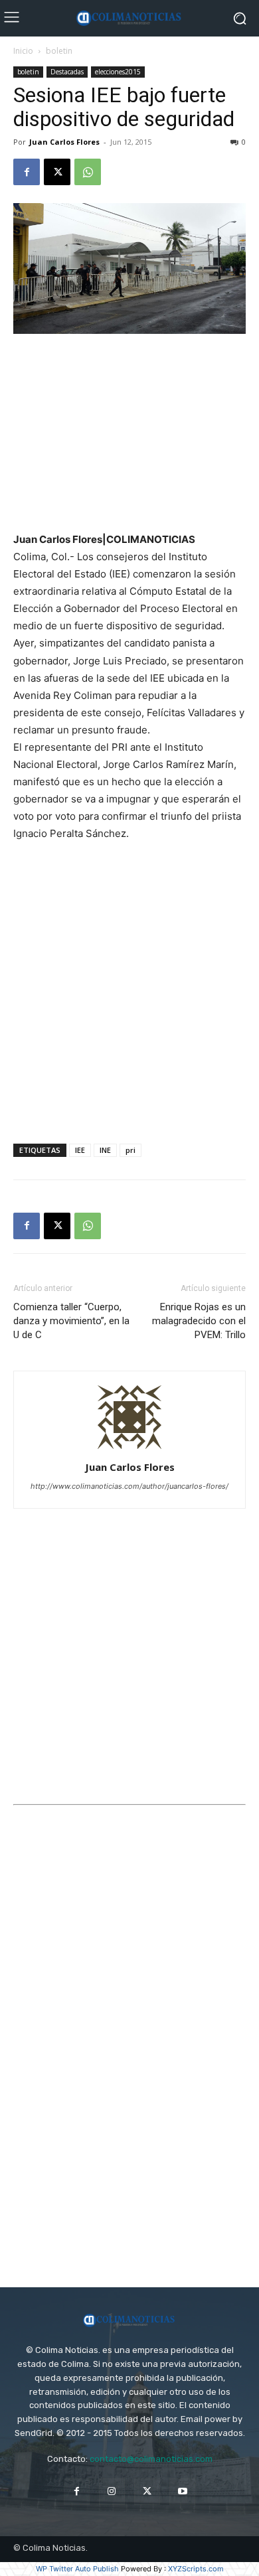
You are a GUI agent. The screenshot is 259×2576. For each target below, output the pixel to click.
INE (105, 1150)
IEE (80, 1150)
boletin (59, 51)
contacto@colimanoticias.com (151, 2459)
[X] (57, 172)
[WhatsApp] (88, 172)
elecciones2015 (118, 72)
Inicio (23, 51)
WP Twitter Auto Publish (77, 2569)
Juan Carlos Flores (64, 142)
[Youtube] (182, 2491)
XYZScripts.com (196, 2569)
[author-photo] (129, 1449)
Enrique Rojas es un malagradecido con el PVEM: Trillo (199, 1321)
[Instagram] (112, 2491)
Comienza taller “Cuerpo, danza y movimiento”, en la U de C (71, 1321)
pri (130, 1150)
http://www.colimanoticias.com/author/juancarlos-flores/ (129, 1486)
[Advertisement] (129, 434)
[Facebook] (27, 172)
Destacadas (67, 72)
